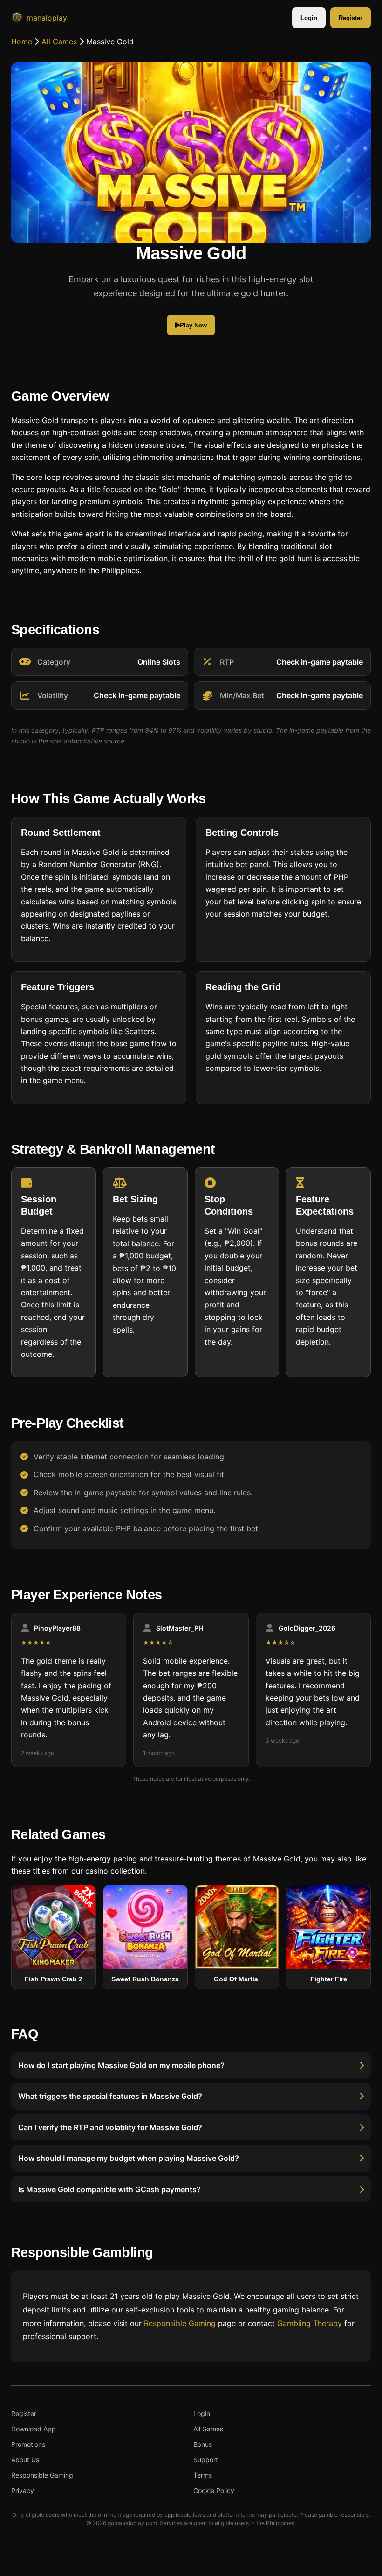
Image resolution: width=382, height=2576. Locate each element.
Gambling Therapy (310, 2323)
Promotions (28, 2444)
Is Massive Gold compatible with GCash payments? (109, 2189)
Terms (203, 2475)
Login (309, 18)
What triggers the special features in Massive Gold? (110, 2097)
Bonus (203, 2444)
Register (351, 18)
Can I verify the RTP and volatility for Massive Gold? (110, 2127)
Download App (34, 2429)
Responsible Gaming (180, 2323)
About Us (25, 2460)
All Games (59, 42)
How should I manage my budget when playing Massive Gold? (129, 2159)
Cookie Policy (214, 2490)
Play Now (193, 325)
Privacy (23, 2490)
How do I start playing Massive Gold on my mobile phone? (121, 2065)
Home (22, 42)
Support (206, 2460)
